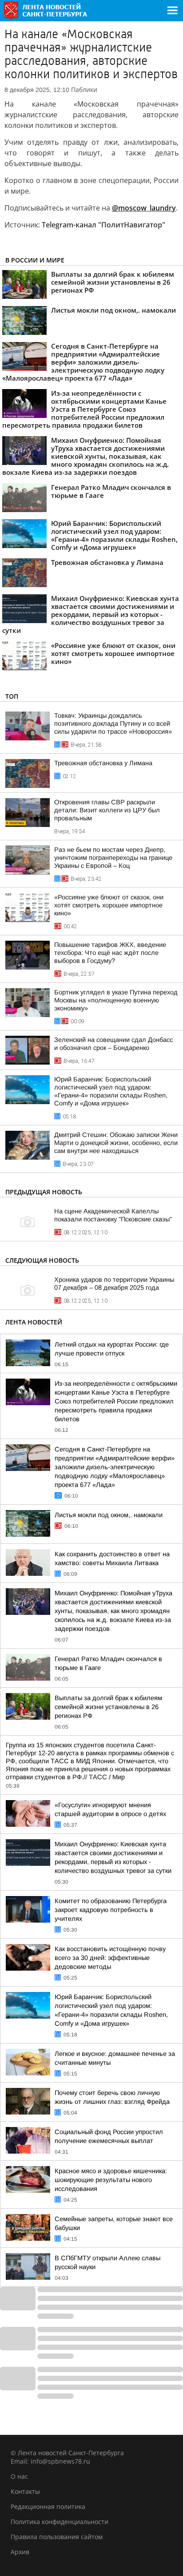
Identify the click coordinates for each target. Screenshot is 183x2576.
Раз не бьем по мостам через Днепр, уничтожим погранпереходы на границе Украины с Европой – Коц (113, 858)
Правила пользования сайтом (57, 2537)
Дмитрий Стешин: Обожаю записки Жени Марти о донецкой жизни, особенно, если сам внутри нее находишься (116, 1143)
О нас (19, 2476)
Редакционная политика (48, 2506)
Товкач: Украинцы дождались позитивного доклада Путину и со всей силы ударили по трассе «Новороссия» (113, 724)
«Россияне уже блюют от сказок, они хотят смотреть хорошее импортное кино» (109, 905)
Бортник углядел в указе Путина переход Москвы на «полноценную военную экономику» (116, 1000)
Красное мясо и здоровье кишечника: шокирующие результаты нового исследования (111, 2180)
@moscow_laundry (144, 208)
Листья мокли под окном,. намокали (109, 1515)
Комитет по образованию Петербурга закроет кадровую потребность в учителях (111, 1910)
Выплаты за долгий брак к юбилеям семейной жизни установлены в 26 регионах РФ (108, 1707)
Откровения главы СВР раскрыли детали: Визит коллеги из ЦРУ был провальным (107, 810)
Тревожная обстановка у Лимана (103, 763)
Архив (20, 2552)
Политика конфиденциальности (60, 2522)
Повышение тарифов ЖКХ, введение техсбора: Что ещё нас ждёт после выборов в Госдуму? (110, 953)
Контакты (25, 2491)
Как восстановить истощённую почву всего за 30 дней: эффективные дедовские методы (110, 1958)
